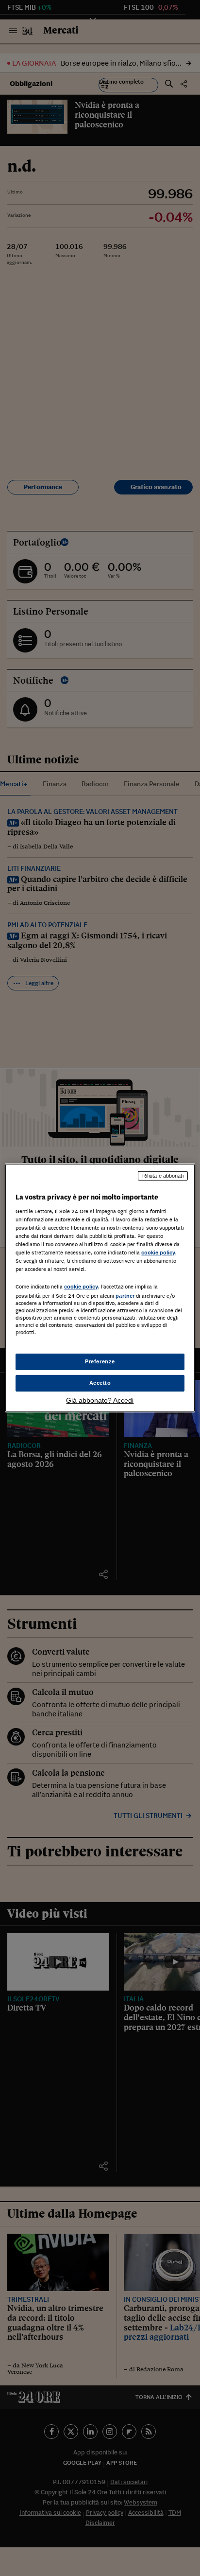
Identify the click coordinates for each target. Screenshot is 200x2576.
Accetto (100, 1383)
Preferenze (100, 1361)
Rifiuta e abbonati (163, 1176)
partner (125, 1296)
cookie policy (158, 1253)
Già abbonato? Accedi (100, 1400)
